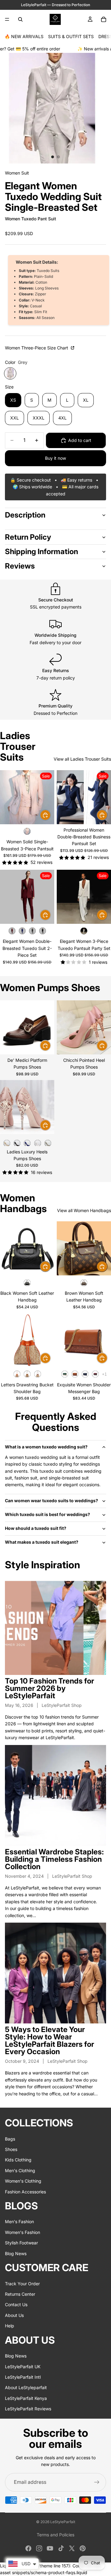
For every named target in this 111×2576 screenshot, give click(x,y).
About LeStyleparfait (26, 2387)
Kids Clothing (18, 2160)
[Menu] (7, 19)
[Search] (20, 19)
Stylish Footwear (21, 2243)
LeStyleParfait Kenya (26, 2398)
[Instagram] (39, 2548)
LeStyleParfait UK (23, 2366)
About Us (14, 2315)
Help (10, 2326)
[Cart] (104, 19)
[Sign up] (97, 2482)
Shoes (11, 2149)
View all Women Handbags (84, 1210)
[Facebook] (28, 2548)
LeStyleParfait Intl (23, 2377)
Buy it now (55, 458)
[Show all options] (104, 1374)
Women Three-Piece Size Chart (37, 348)
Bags (10, 2139)
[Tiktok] (61, 2548)
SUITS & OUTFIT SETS (71, 36)
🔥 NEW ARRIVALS (24, 36)
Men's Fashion (19, 2222)
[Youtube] (50, 2548)
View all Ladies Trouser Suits (82, 759)
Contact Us (16, 2304)
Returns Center (20, 2294)
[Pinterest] (83, 2548)
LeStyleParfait (63, 2522)
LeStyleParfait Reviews (28, 2409)
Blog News (16, 2253)
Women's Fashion (23, 2232)
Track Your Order (22, 2283)
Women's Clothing (23, 2181)
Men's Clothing (20, 2170)
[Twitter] (72, 2548)
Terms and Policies (55, 2535)
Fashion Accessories (25, 2191)
